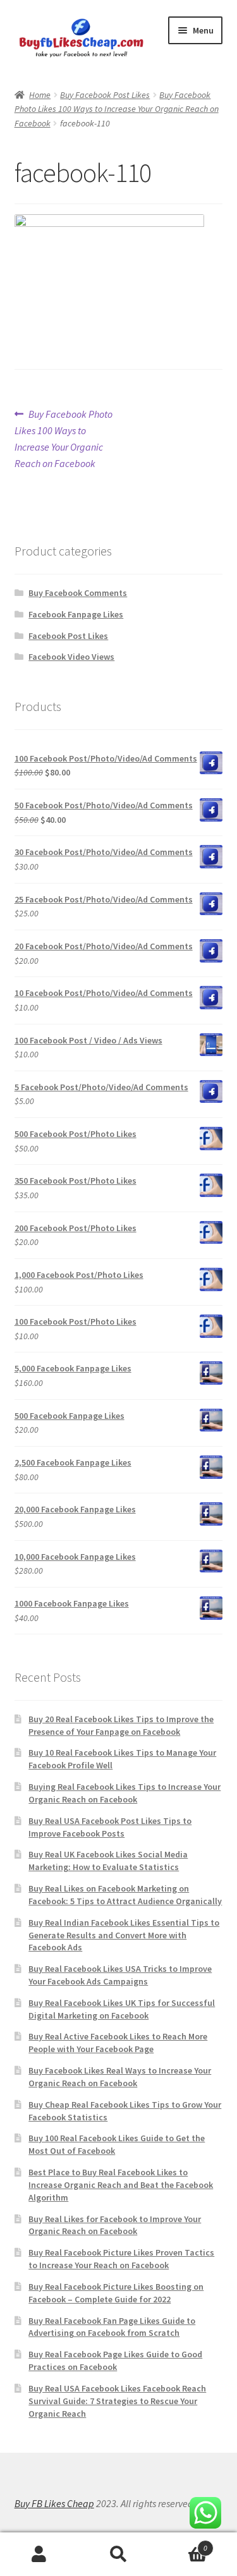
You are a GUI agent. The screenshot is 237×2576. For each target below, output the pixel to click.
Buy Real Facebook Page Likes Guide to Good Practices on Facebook (115, 2360)
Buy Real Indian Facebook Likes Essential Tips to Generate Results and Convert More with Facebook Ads (124, 1935)
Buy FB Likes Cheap (54, 2503)
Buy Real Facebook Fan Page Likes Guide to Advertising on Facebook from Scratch (112, 2327)
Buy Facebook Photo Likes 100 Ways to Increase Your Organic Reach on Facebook (117, 109)
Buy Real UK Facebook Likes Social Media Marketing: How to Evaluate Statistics (108, 1861)
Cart (183, 2543)
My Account (39, 2555)
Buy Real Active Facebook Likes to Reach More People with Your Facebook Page (118, 2043)
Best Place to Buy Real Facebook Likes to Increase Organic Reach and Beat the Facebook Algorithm (121, 2185)
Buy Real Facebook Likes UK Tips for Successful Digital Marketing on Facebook (122, 2009)
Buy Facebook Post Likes (105, 95)
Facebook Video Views (71, 657)
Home (40, 95)
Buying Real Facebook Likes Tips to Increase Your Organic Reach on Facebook (125, 1793)
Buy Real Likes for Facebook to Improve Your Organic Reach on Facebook (115, 2225)
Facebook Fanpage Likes (76, 614)
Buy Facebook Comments (78, 593)
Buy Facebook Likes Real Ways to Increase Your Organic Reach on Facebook (120, 2077)
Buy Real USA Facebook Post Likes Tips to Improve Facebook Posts (110, 1827)
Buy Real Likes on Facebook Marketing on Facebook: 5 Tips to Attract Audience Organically (125, 1895)
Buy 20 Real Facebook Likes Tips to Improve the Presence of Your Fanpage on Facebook (121, 1725)
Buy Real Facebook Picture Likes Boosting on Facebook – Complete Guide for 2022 (116, 2293)
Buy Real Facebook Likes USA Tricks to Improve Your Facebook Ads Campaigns (120, 1975)
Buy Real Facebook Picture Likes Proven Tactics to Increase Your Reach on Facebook (121, 2259)
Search (118, 2555)
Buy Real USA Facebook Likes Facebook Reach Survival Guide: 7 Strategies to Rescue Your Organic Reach (117, 2401)
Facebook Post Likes (68, 636)
